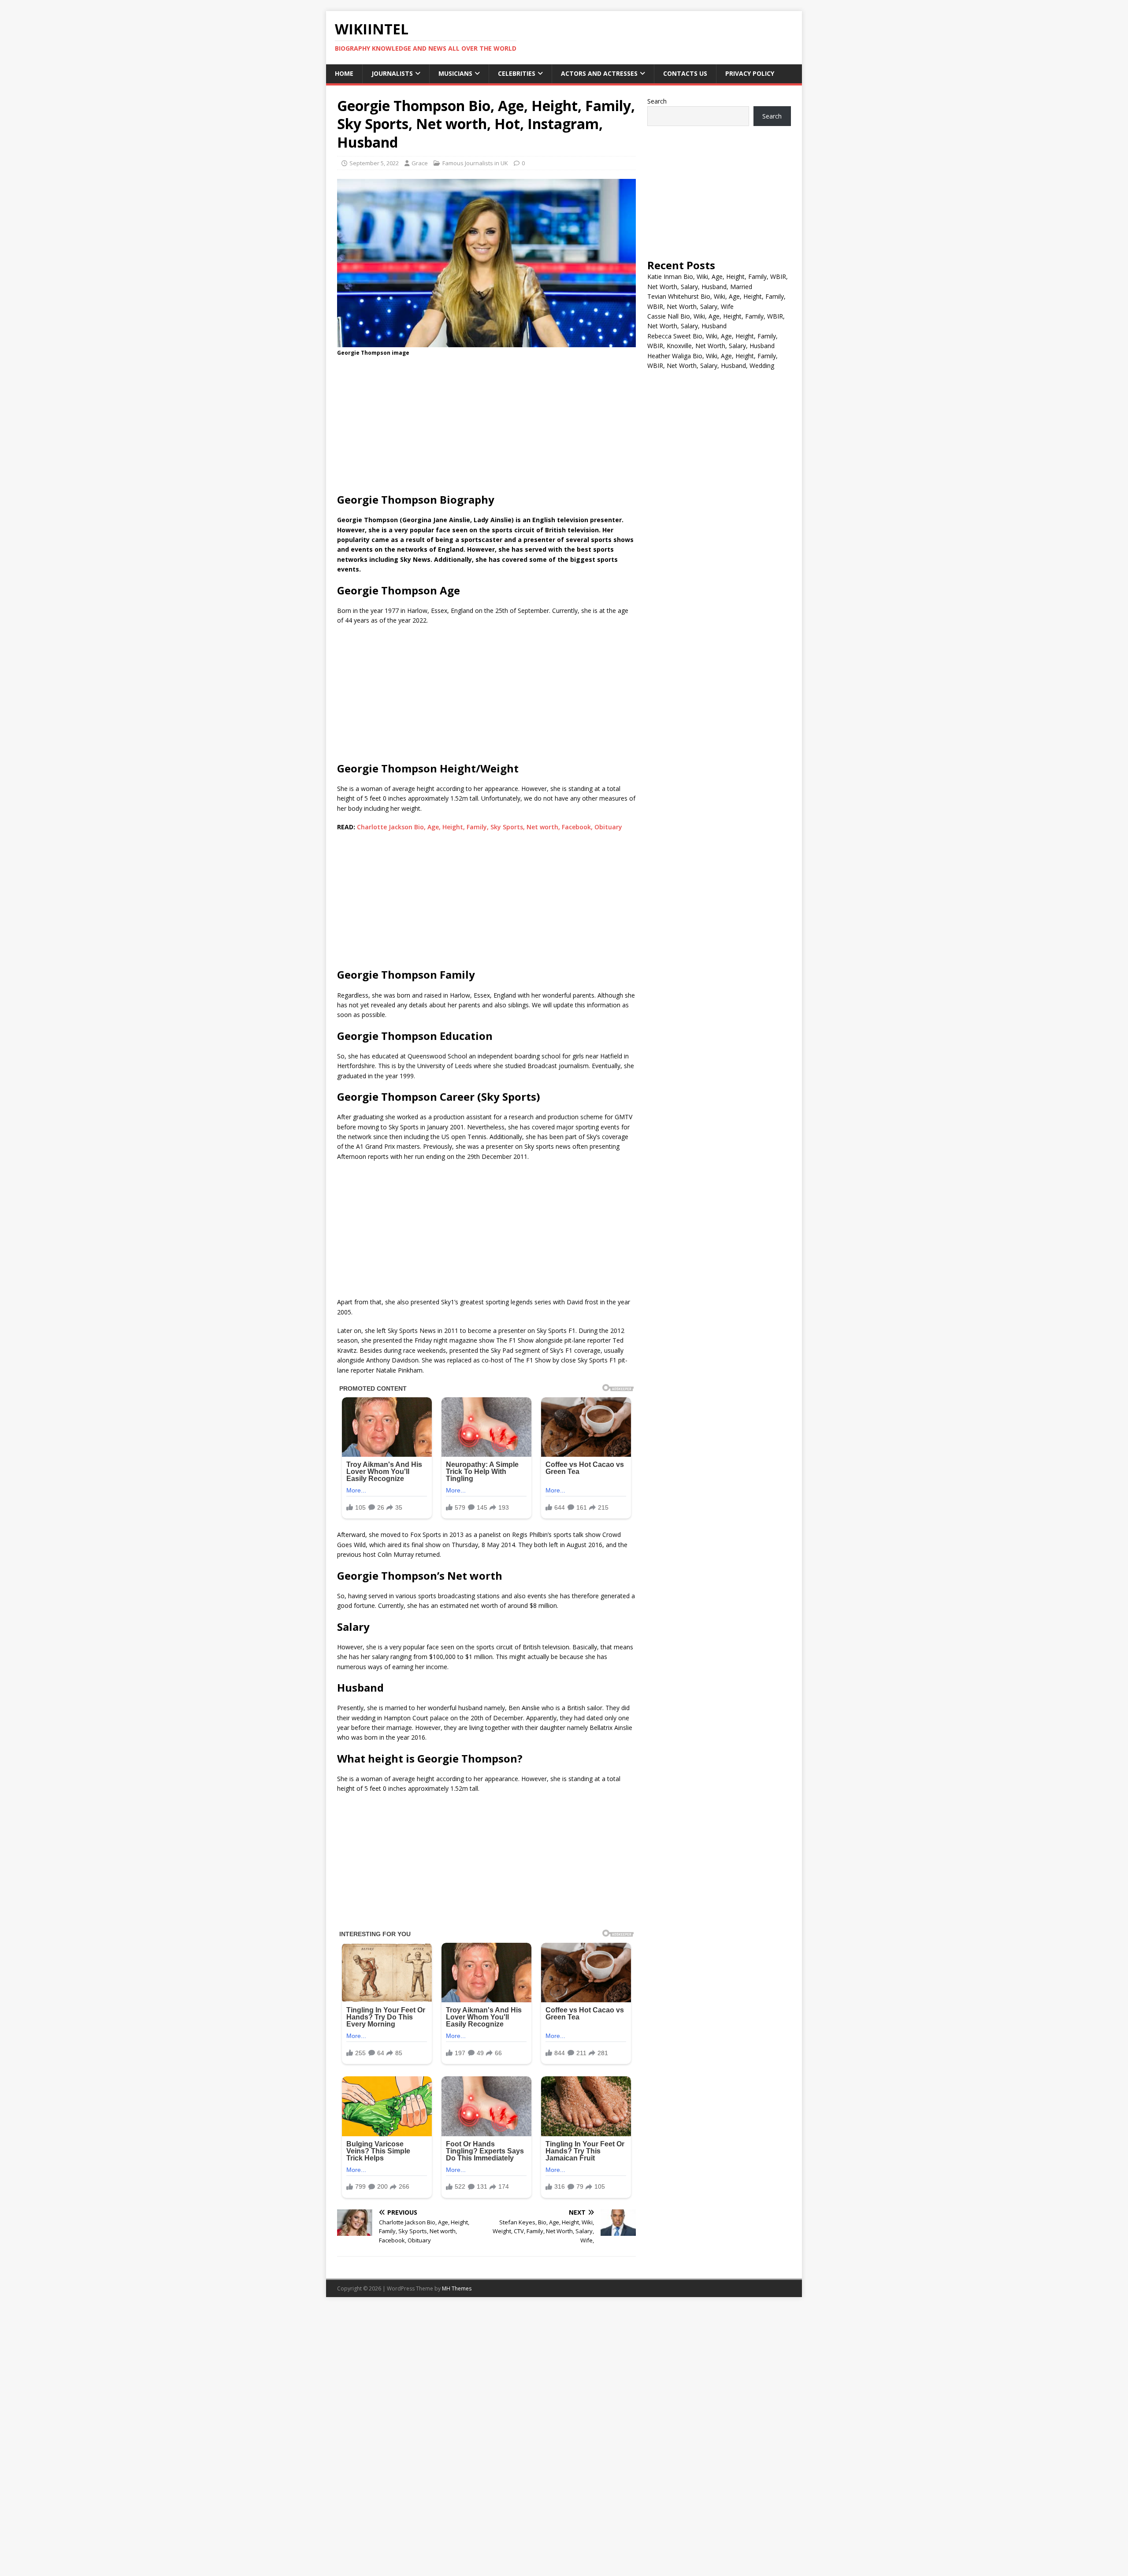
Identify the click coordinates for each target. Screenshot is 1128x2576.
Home (344, 73)
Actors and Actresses (599, 73)
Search (657, 101)
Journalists (392, 73)
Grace (420, 163)
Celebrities (517, 73)
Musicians (455, 73)
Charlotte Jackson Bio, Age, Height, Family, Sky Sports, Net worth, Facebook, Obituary (490, 827)
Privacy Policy (750, 73)
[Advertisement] (486, 427)
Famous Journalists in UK (475, 163)
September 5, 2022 (374, 163)
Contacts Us (685, 73)
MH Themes (457, 2288)
